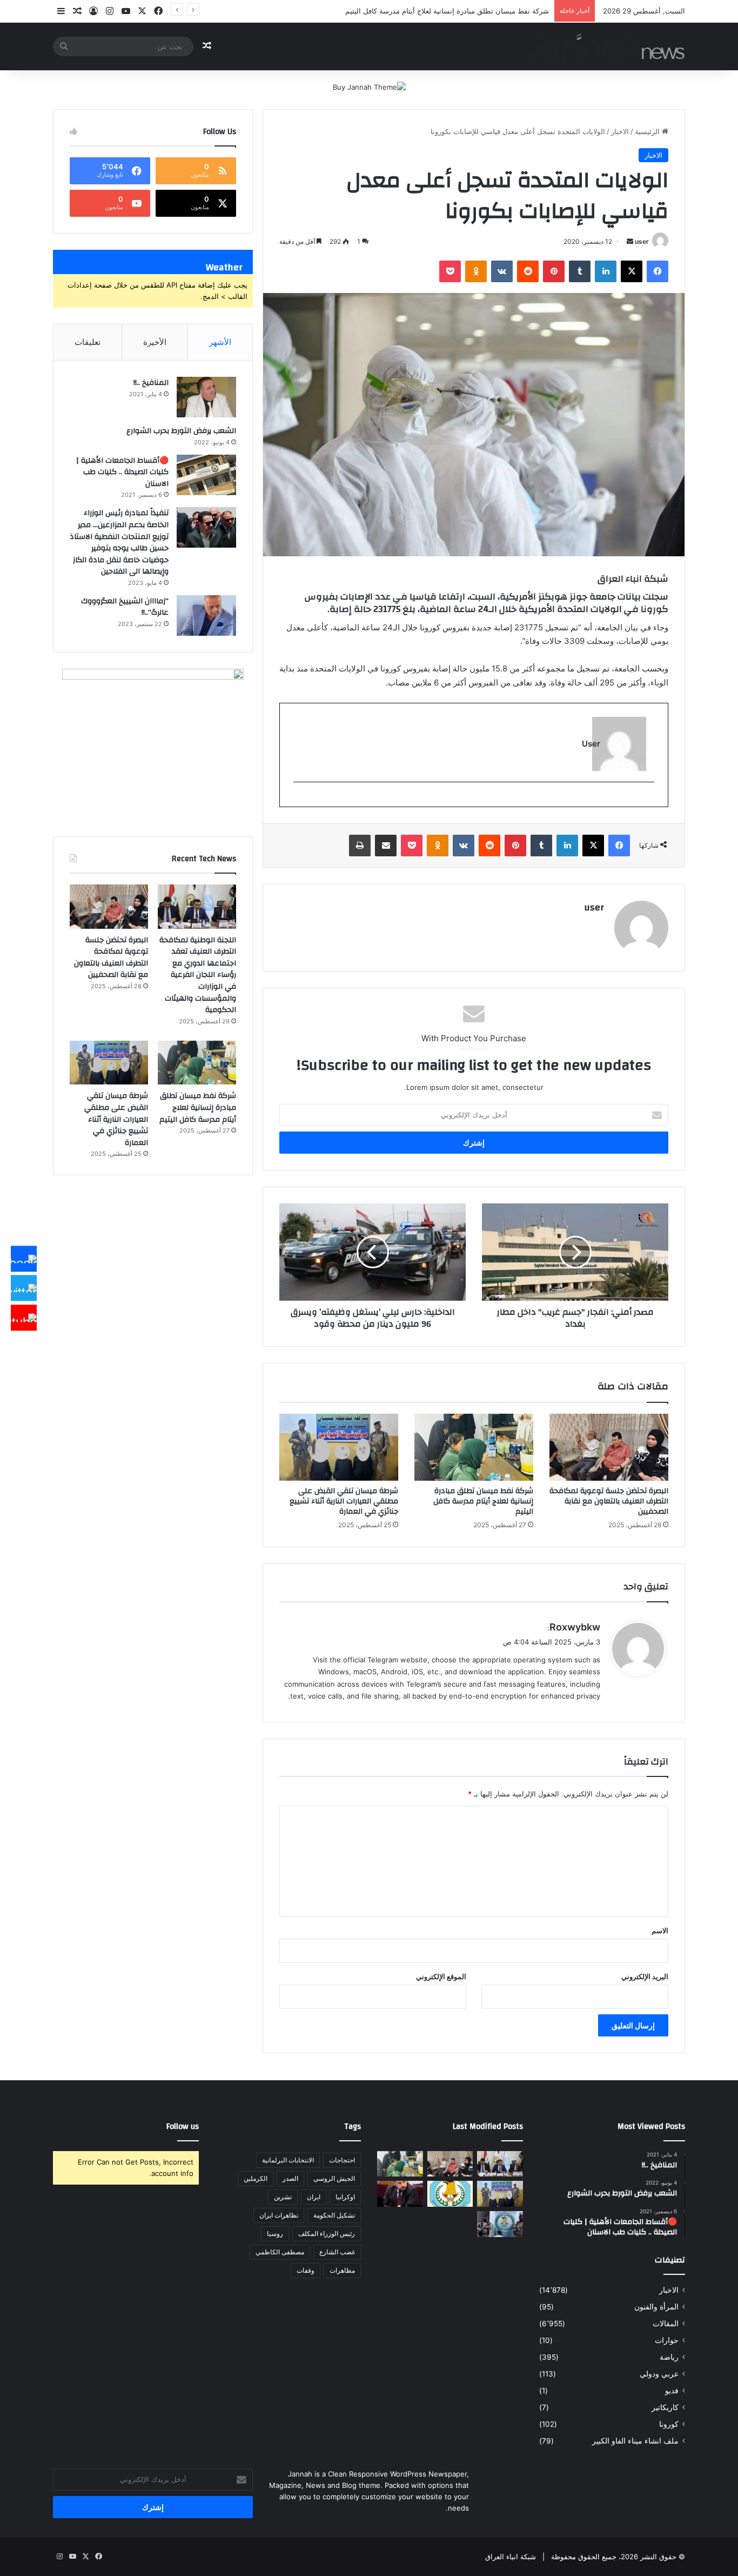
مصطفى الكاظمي (280, 2252)
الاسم (660, 1931)
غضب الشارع (337, 2252)
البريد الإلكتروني (645, 1976)
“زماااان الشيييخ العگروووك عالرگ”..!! (125, 607)
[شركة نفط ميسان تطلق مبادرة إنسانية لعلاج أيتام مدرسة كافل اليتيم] (474, 1447)
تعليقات (88, 342)
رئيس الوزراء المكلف (327, 2234)
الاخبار (620, 131)
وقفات (306, 2270)
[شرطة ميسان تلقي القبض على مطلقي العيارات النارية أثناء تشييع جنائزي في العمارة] (339, 1447)
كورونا (669, 2424)
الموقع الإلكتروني (441, 1976)
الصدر (290, 2178)
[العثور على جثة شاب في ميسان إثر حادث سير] (450, 2194)
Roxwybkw (575, 1627)
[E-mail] (649, 800)
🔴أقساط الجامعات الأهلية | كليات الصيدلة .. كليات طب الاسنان (122, 472)
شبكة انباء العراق (511, 2557)
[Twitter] (24, 1288)
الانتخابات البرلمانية (288, 2160)
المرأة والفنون (656, 2307)
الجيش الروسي (334, 2178)
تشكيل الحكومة (334, 2215)
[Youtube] (24, 1317)
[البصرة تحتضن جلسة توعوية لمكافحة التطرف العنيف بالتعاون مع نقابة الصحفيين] (609, 1447)
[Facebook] (24, 1259)
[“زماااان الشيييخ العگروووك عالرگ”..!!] (206, 615)
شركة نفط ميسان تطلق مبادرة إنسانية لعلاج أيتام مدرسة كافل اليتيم (483, 1501)
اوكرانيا (345, 2197)
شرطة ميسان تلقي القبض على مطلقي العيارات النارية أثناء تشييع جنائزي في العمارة (344, 1501)
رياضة (669, 2357)
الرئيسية (648, 131)
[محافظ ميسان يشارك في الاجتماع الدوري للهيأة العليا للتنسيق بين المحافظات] (400, 2194)
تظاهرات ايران (279, 2215)
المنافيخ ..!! (151, 383)
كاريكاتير (665, 2407)
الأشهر (220, 342)
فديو (672, 2391)
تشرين (283, 2197)
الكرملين (256, 2178)
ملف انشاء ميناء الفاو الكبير (635, 2441)
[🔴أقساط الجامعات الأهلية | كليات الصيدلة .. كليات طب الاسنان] (206, 475)
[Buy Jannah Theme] (369, 86)
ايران (314, 2197)
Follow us (183, 2126)
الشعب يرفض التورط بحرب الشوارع (181, 431)
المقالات (666, 2324)
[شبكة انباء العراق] (604, 46)
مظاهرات (342, 2270)
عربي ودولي (659, 2374)
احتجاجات (342, 2160)
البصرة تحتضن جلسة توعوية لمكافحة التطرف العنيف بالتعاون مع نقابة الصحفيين (609, 1501)
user (642, 241)
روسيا (275, 2234)
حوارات (667, 2340)
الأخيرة (155, 342)
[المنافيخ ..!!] (206, 397)
